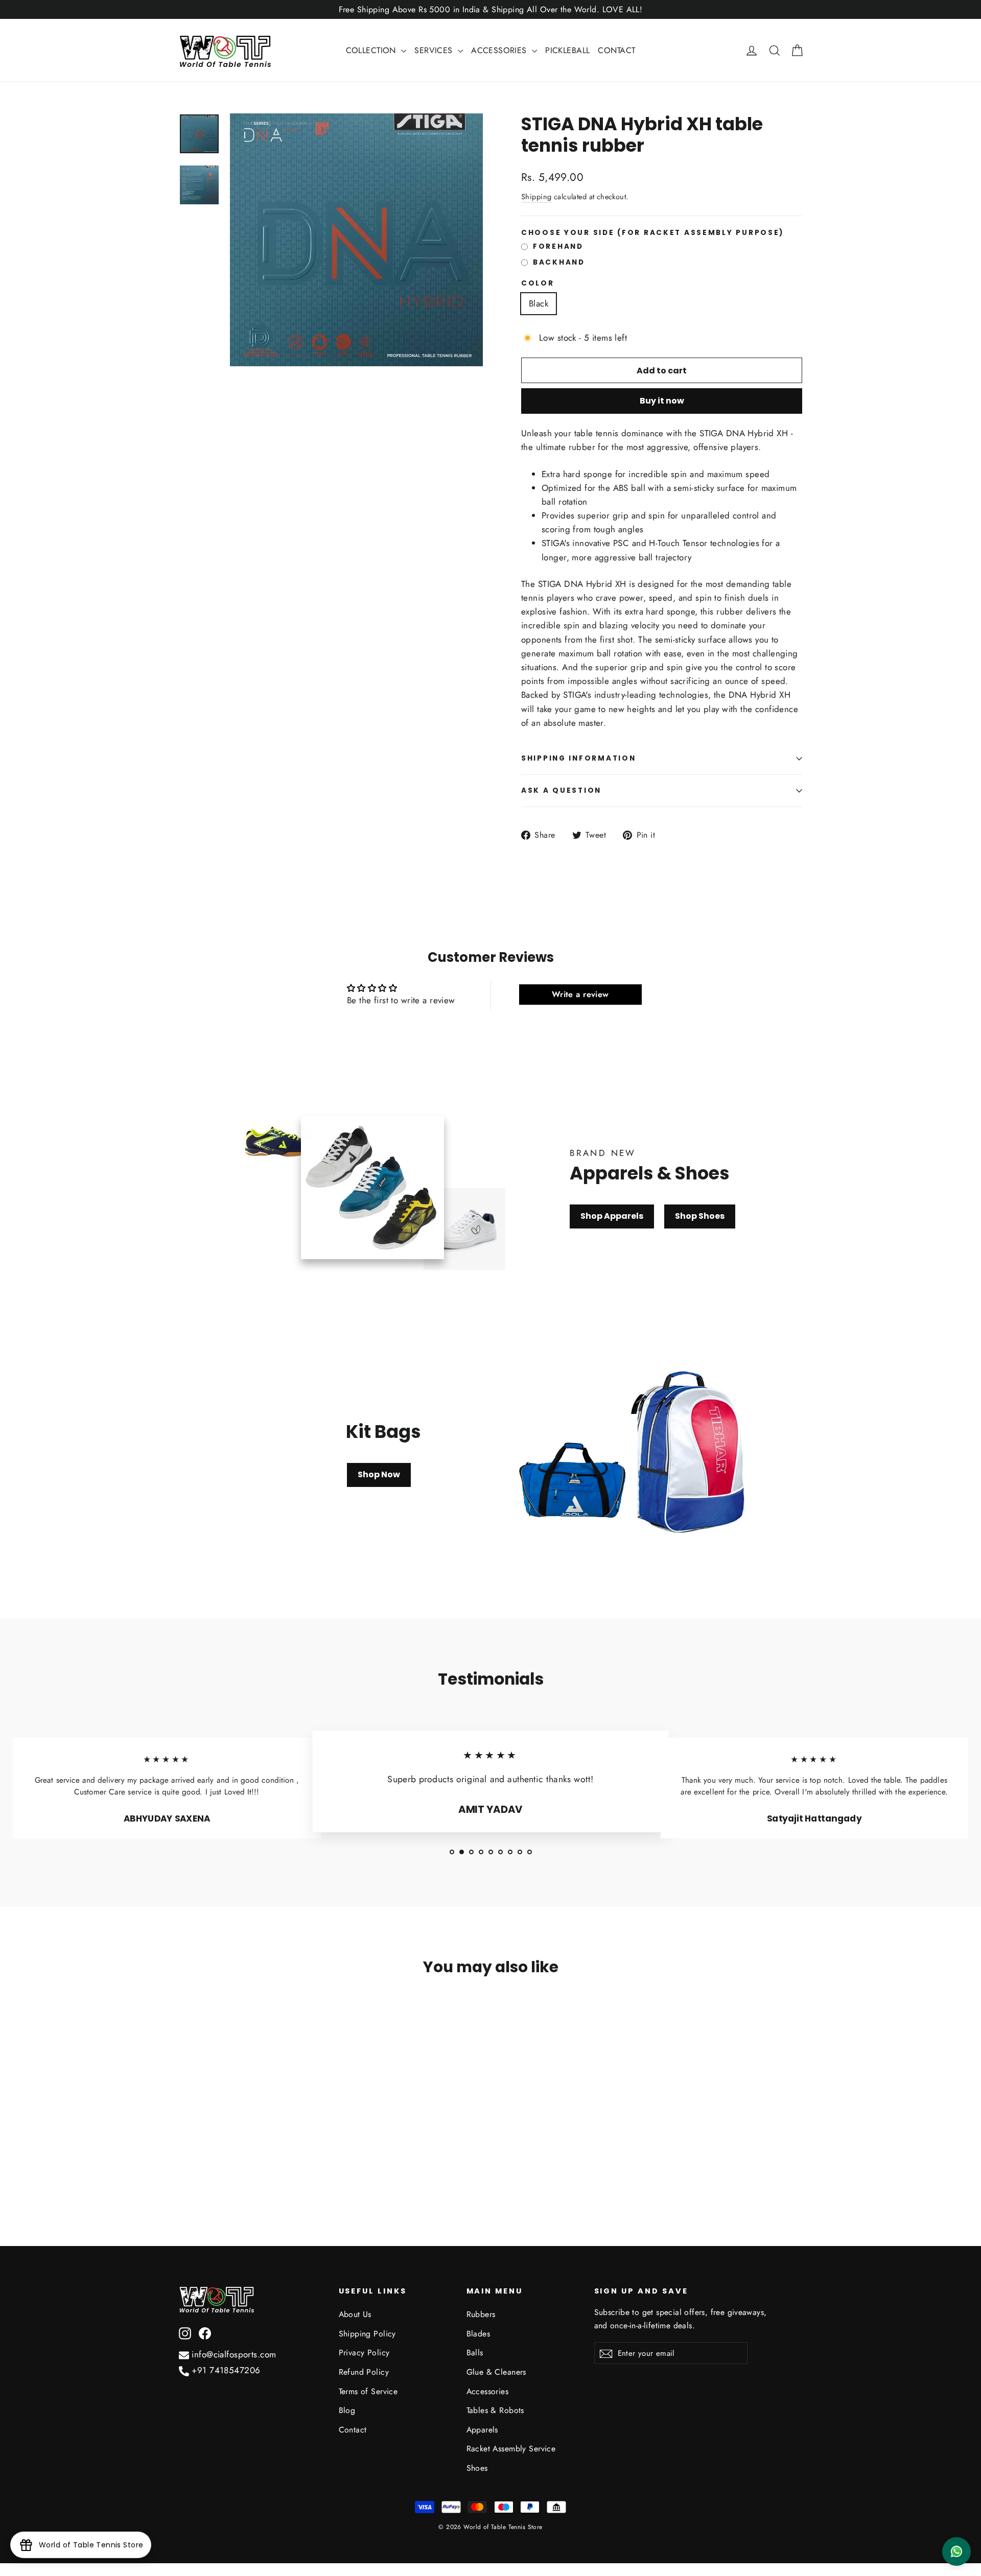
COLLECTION (372, 50)
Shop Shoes (700, 1216)
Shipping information (578, 758)
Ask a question (561, 790)
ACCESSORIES (500, 50)
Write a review (580, 994)
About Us (355, 2314)
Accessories (488, 2391)
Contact (353, 2430)
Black (539, 303)
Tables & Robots (495, 2410)
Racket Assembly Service (511, 2449)
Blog (347, 2410)
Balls (475, 2353)
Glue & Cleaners (496, 2372)
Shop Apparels (612, 1216)
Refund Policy (364, 2372)
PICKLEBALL (567, 50)
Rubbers (481, 2314)
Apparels (482, 2430)
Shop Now (379, 1474)
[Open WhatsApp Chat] (956, 2551)
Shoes (477, 2468)
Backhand (559, 263)
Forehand (558, 247)
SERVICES (435, 50)
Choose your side (653, 233)
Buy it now (662, 401)
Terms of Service (368, 2391)
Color (538, 283)
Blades (478, 2334)
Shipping (536, 197)
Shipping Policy (367, 2334)
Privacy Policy (364, 2353)
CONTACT (616, 50)
